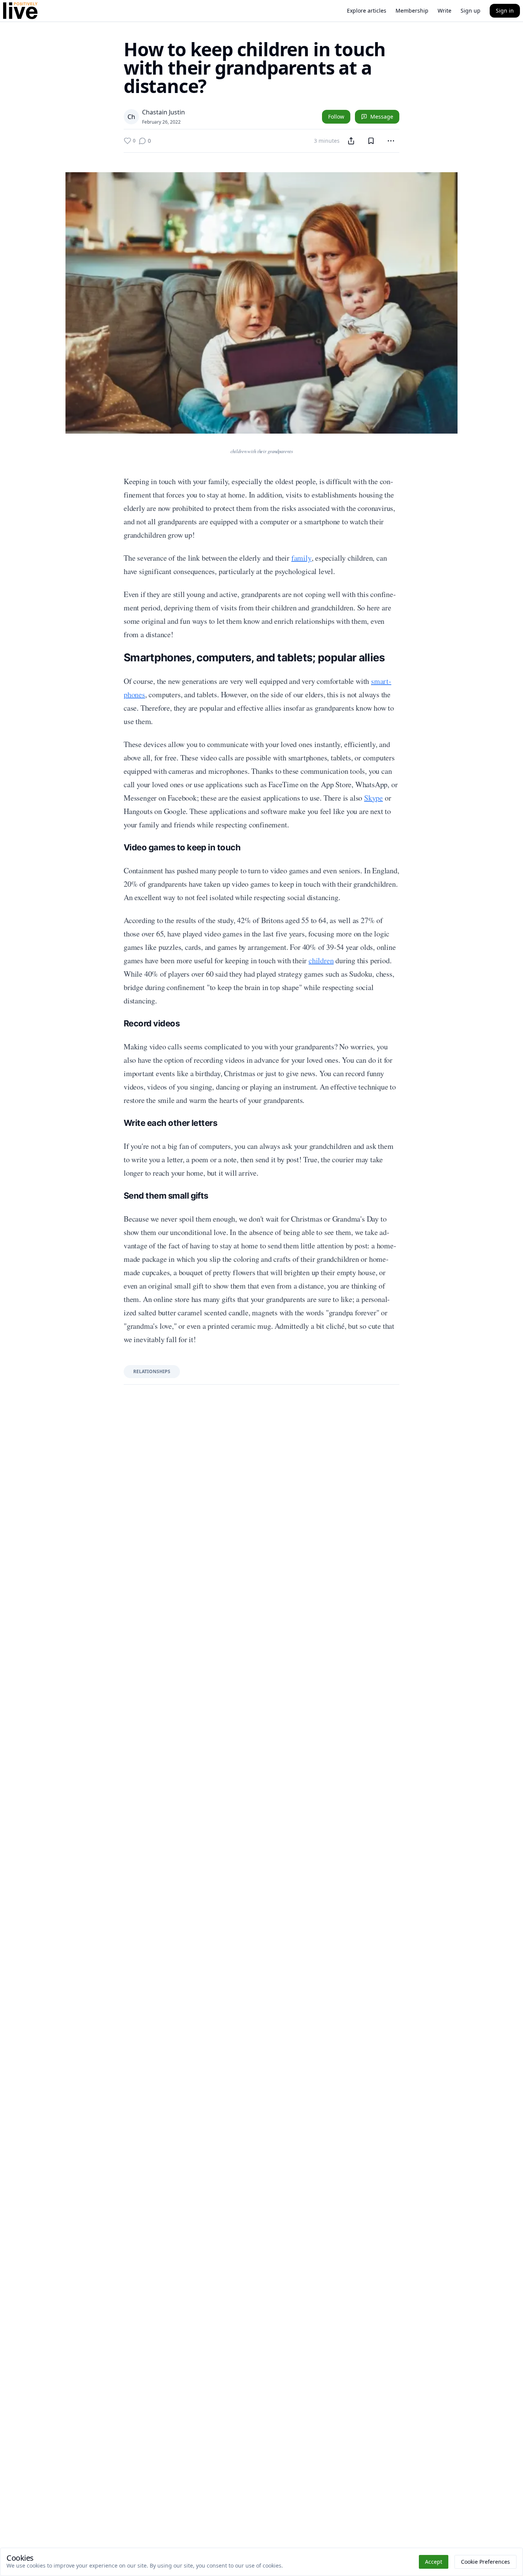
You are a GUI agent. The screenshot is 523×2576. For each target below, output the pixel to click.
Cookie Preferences (485, 2562)
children (321, 960)
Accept (434, 2562)
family (302, 558)
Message (382, 117)
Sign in (505, 11)
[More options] (391, 141)
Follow (336, 117)
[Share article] (351, 141)
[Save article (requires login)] (371, 141)
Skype (373, 798)
